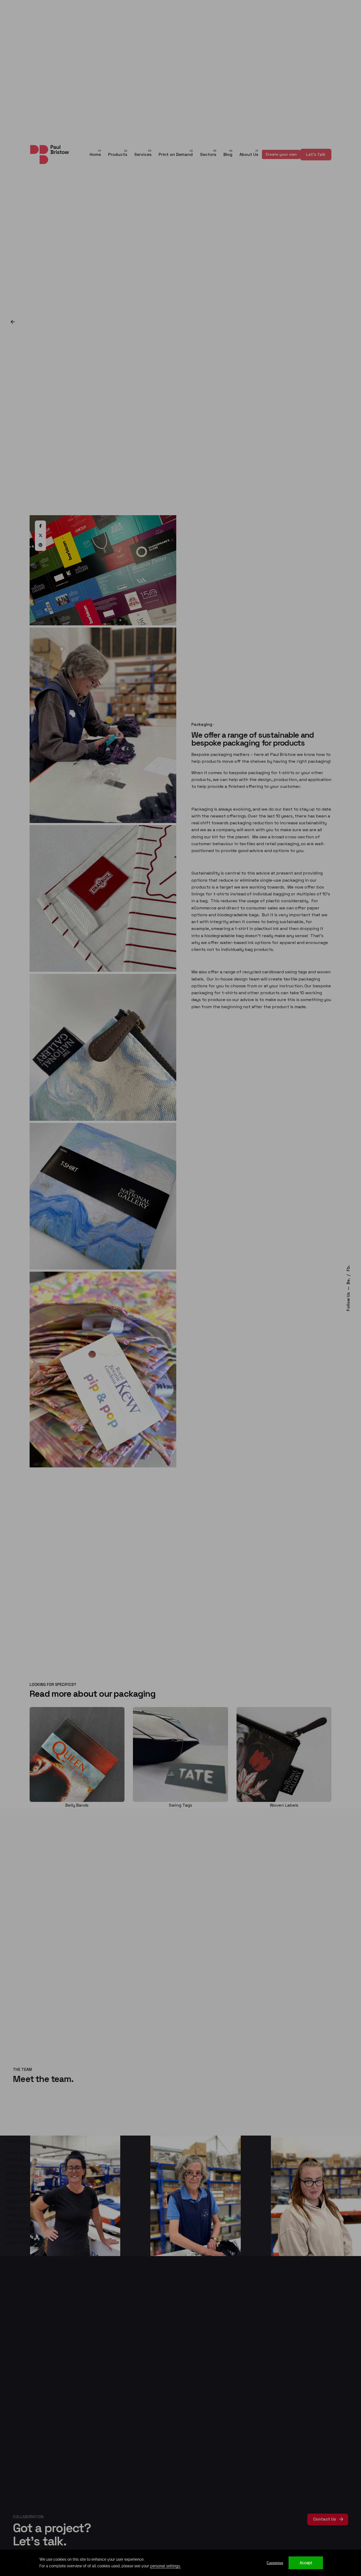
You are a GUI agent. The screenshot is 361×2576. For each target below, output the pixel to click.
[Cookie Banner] (181, 2563)
